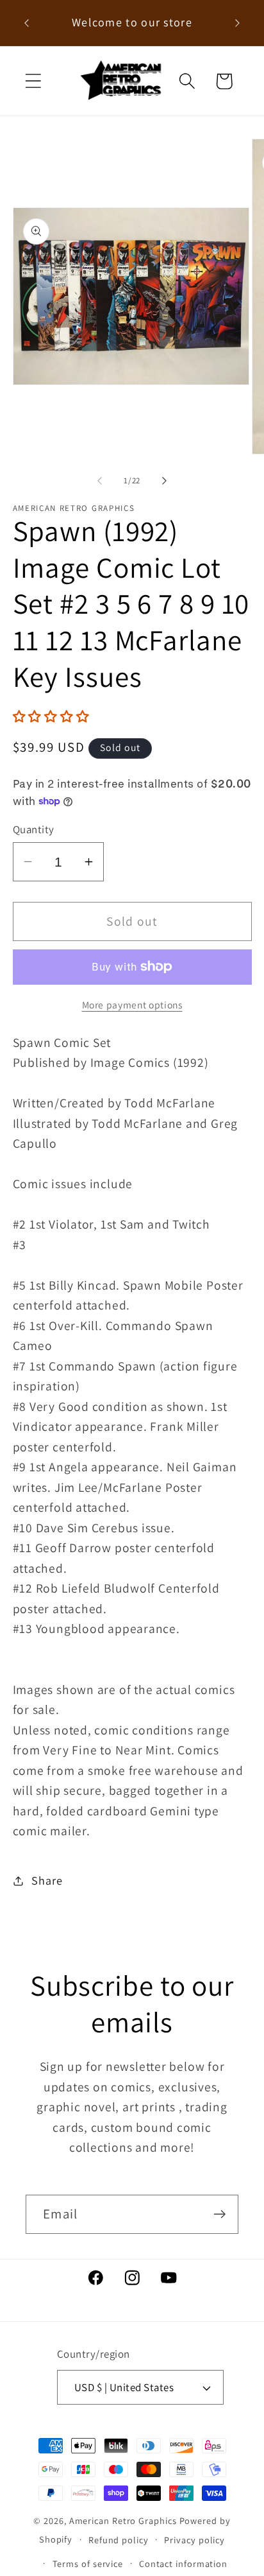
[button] (33, 81)
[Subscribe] (219, 2214)
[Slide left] (99, 481)
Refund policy (119, 2540)
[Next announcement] (238, 23)
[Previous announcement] (27, 23)
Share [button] (47, 1880)
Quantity (34, 829)
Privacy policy (194, 2540)
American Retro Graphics (123, 2520)
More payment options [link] (132, 1005)
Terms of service (88, 2563)
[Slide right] (165, 481)
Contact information (183, 2563)
